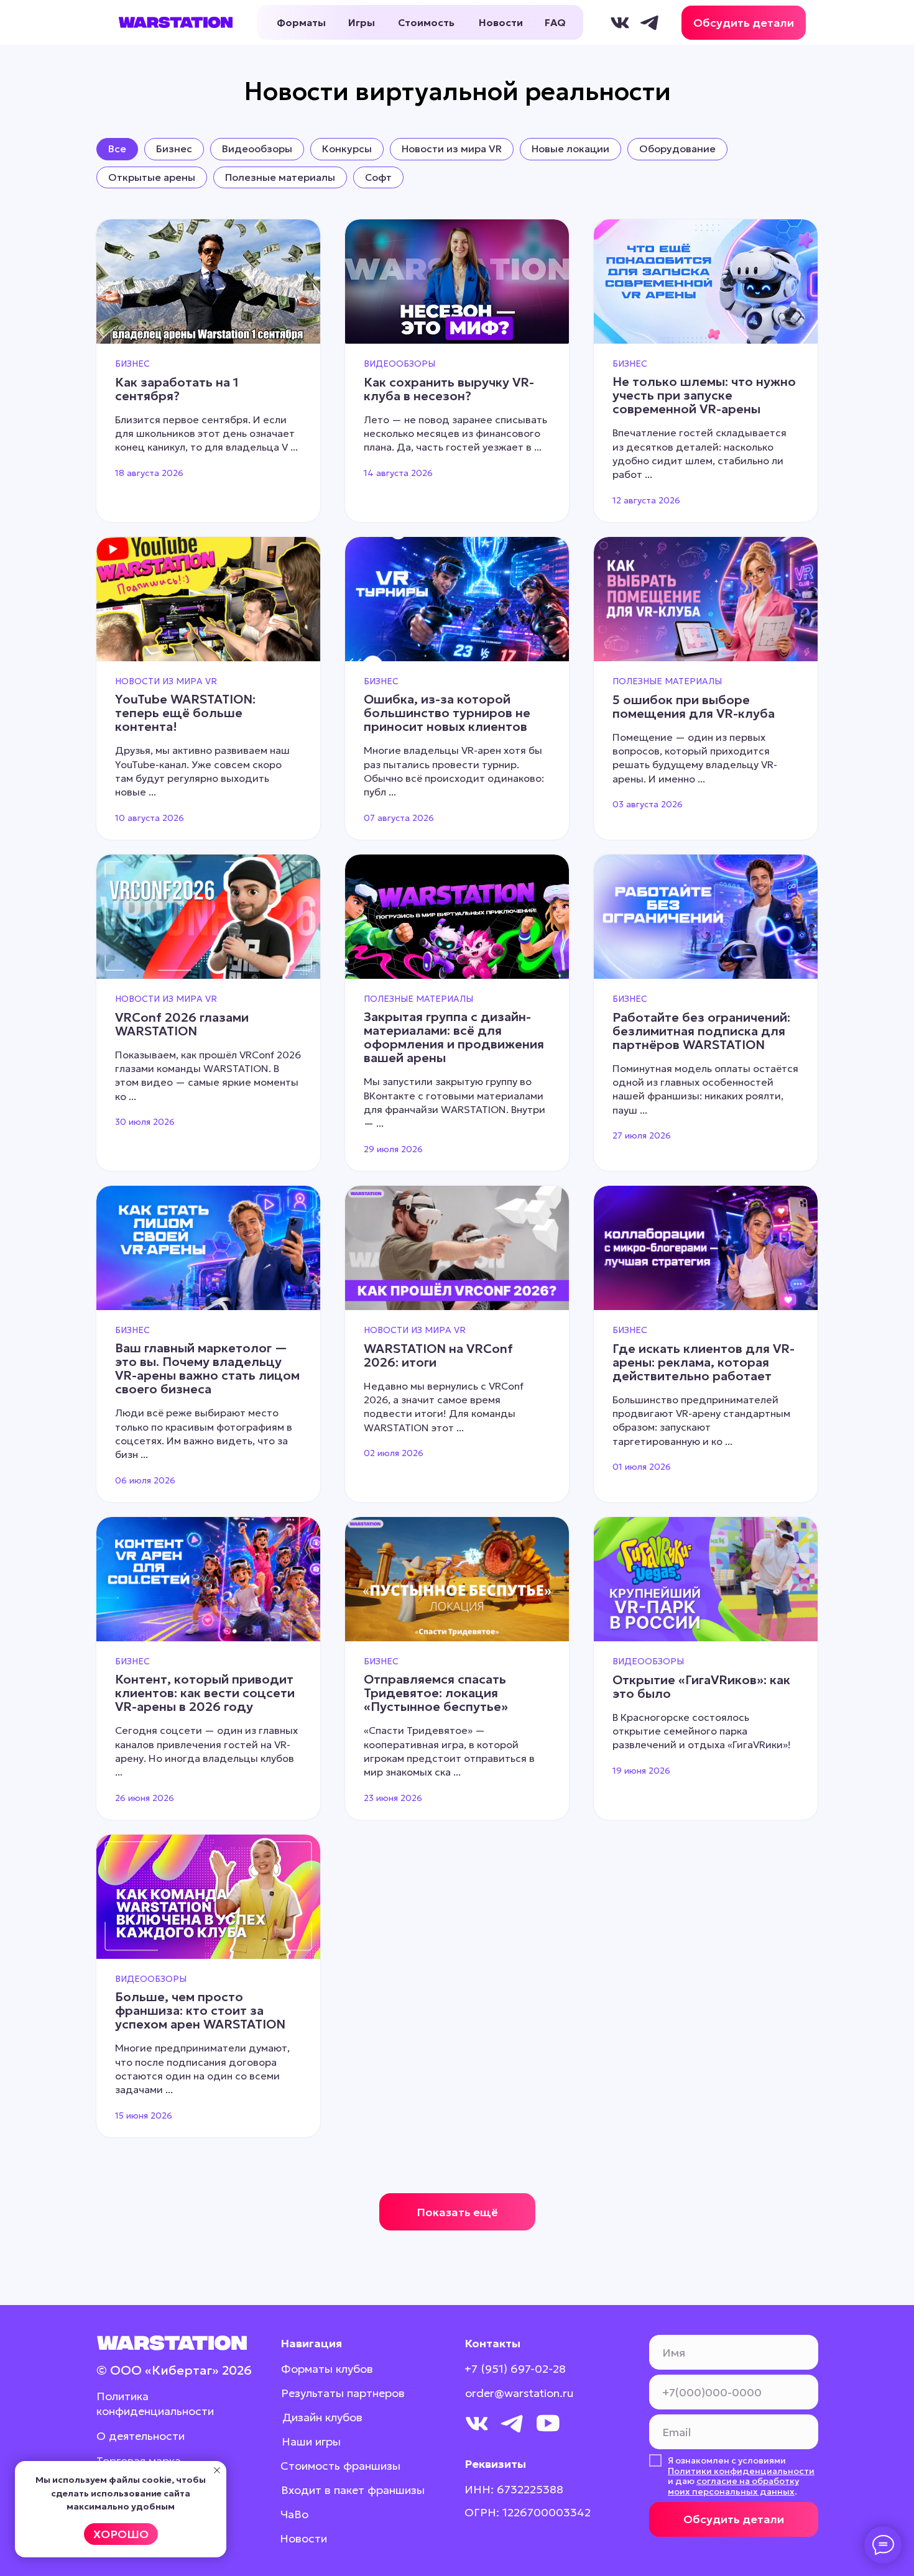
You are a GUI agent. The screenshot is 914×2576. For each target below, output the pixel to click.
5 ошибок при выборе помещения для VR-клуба (694, 707)
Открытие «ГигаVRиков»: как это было (701, 1687)
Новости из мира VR (452, 149)
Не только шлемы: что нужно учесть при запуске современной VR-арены (704, 395)
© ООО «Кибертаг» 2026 (174, 2370)
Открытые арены (152, 177)
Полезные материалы (280, 177)
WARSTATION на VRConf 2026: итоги (438, 1355)
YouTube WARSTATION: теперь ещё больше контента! (185, 713)
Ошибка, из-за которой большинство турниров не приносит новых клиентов (447, 713)
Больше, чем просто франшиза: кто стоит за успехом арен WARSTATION (200, 2010)
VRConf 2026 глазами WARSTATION (182, 1024)
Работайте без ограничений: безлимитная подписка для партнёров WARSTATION (701, 1031)
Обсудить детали (734, 2519)
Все (117, 149)
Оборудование (677, 149)
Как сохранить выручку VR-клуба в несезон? (449, 389)
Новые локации (570, 149)
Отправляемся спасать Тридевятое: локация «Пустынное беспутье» (436, 1693)
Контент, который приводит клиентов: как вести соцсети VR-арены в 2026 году (205, 1693)
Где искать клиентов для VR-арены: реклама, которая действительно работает (704, 1362)
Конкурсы (347, 149)
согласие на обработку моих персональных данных (733, 2486)
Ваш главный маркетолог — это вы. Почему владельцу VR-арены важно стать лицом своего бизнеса (207, 1368)
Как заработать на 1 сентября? (177, 389)
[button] (744, 23)
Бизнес (174, 149)
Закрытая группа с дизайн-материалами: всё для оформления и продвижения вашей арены (454, 1037)
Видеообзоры (257, 149)
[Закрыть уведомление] (217, 2470)
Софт (378, 177)
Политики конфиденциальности (741, 2471)
